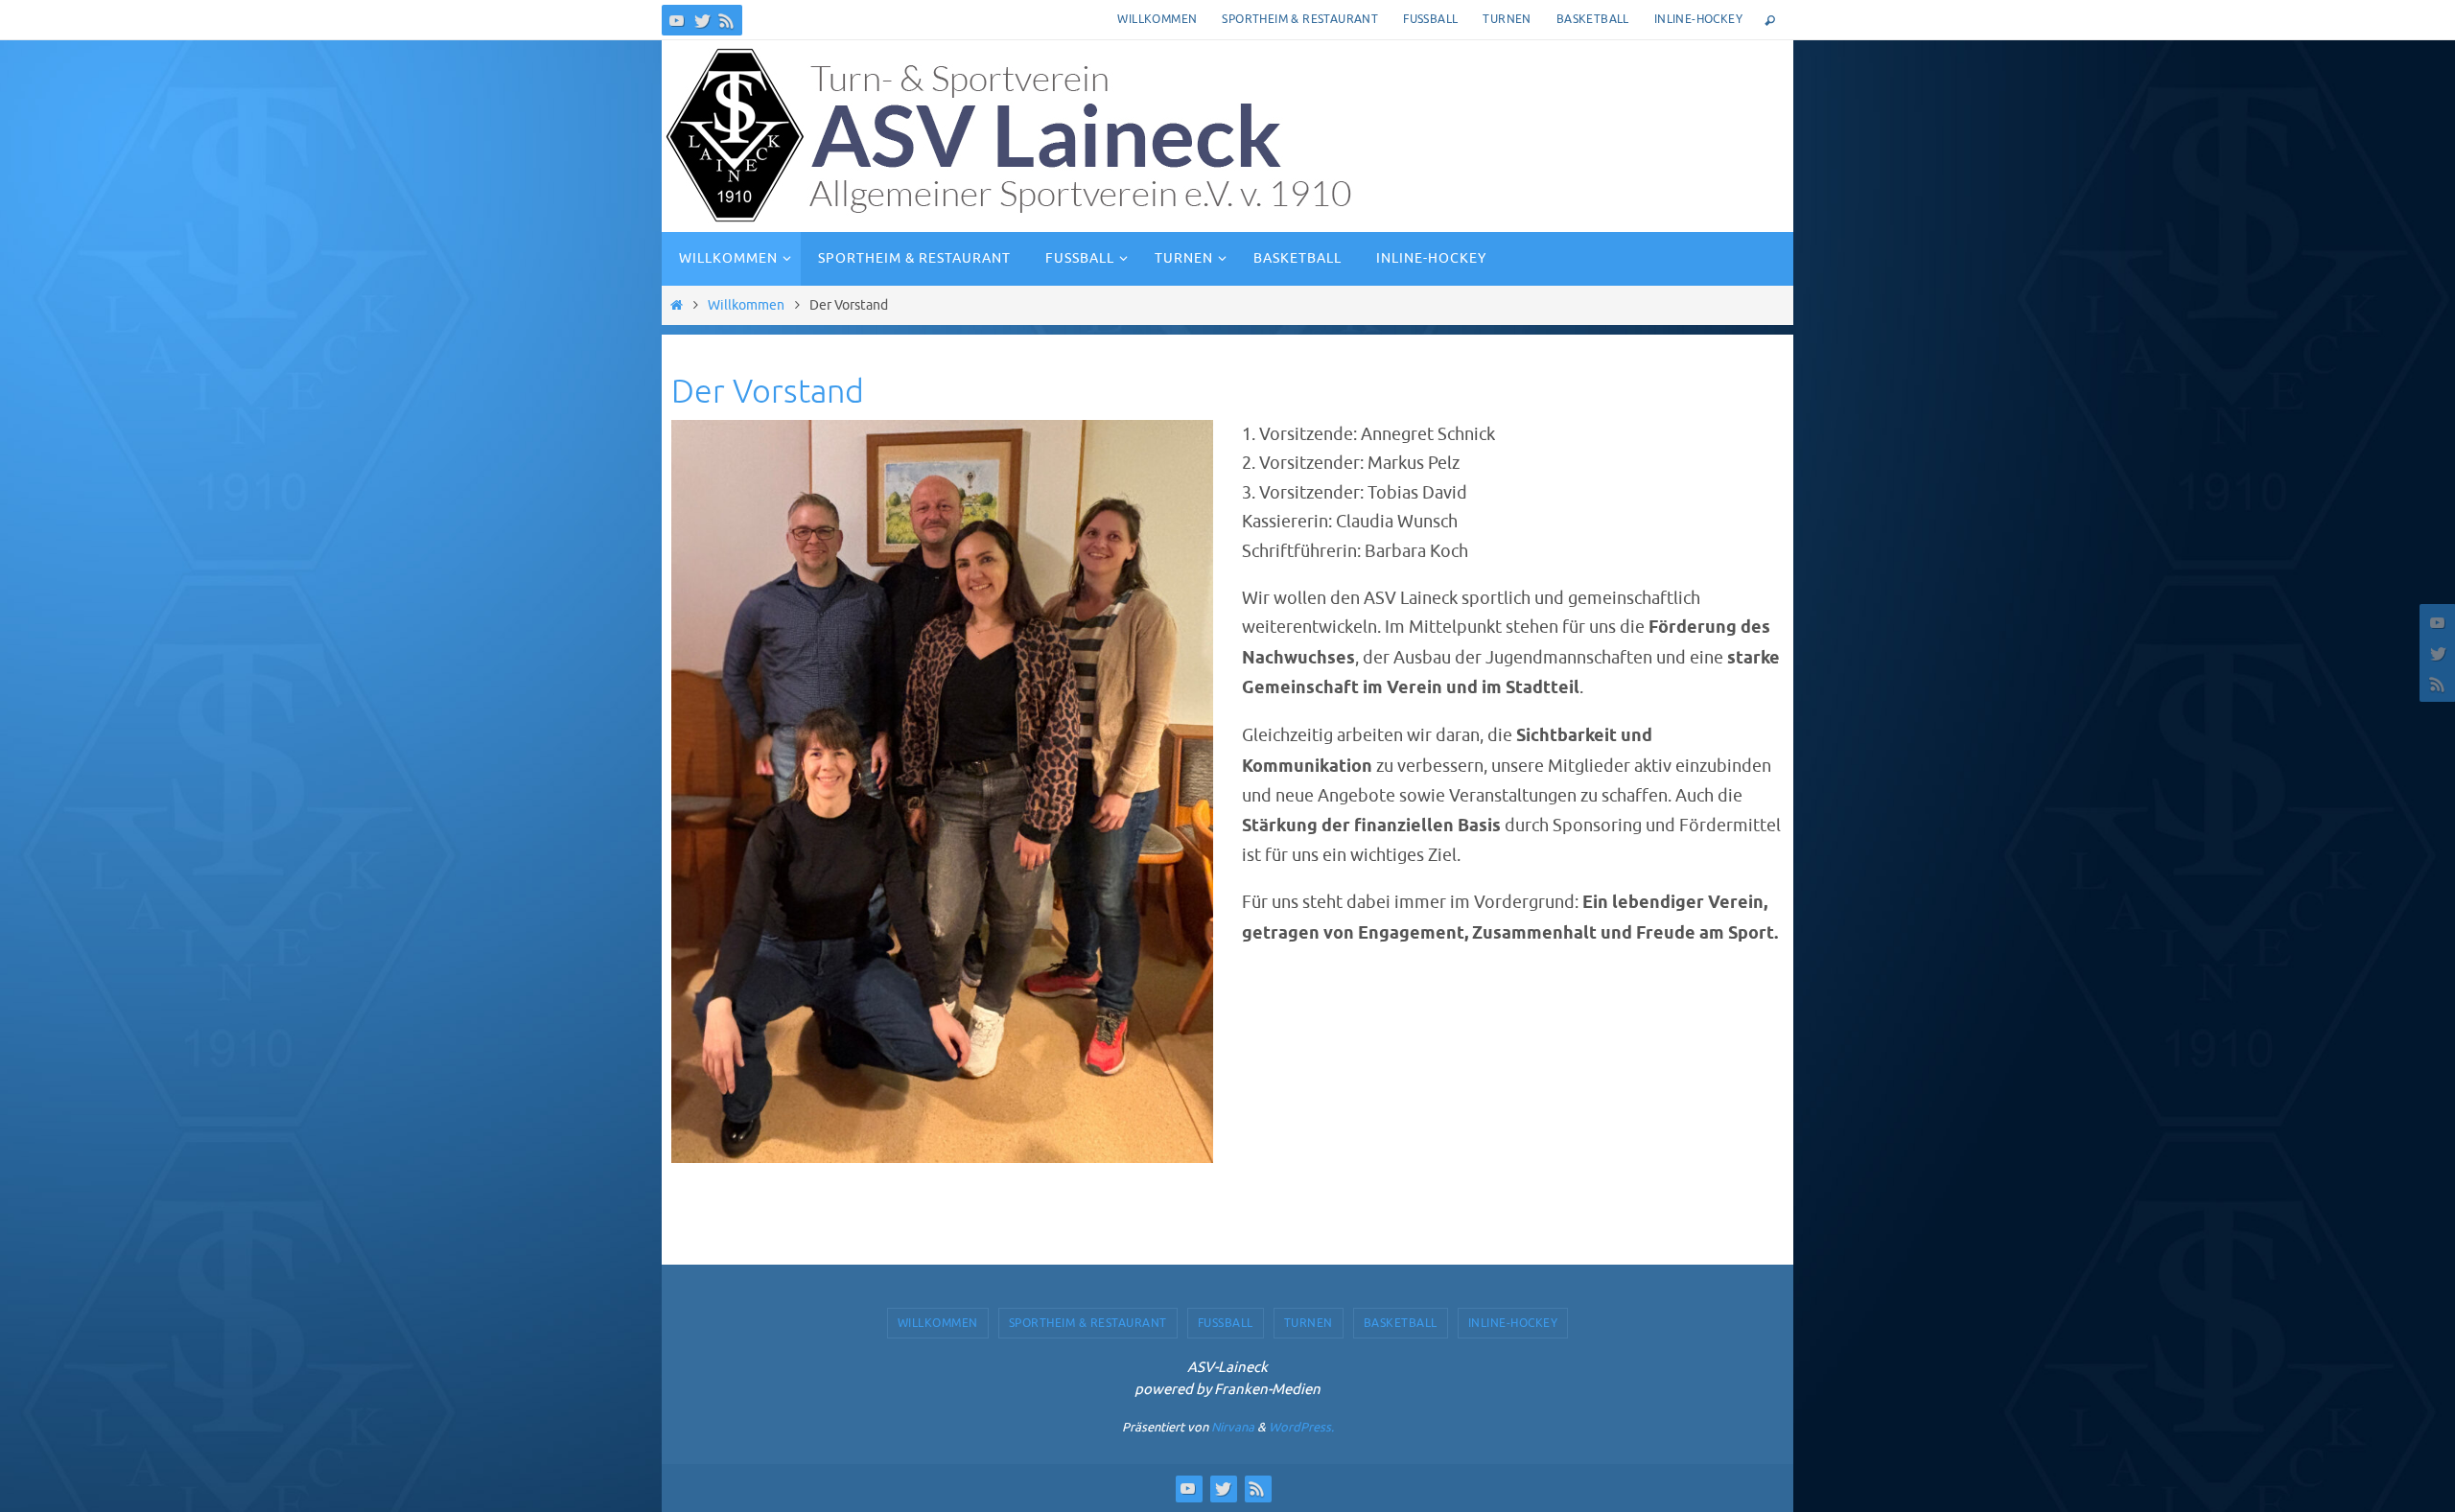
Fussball (1430, 19)
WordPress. (1301, 1427)
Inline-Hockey (1698, 19)
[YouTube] (677, 20)
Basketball (1593, 19)
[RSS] (727, 20)
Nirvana (1233, 1427)
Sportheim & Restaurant (1300, 19)
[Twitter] (702, 20)
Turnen (1507, 19)
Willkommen (1157, 19)
